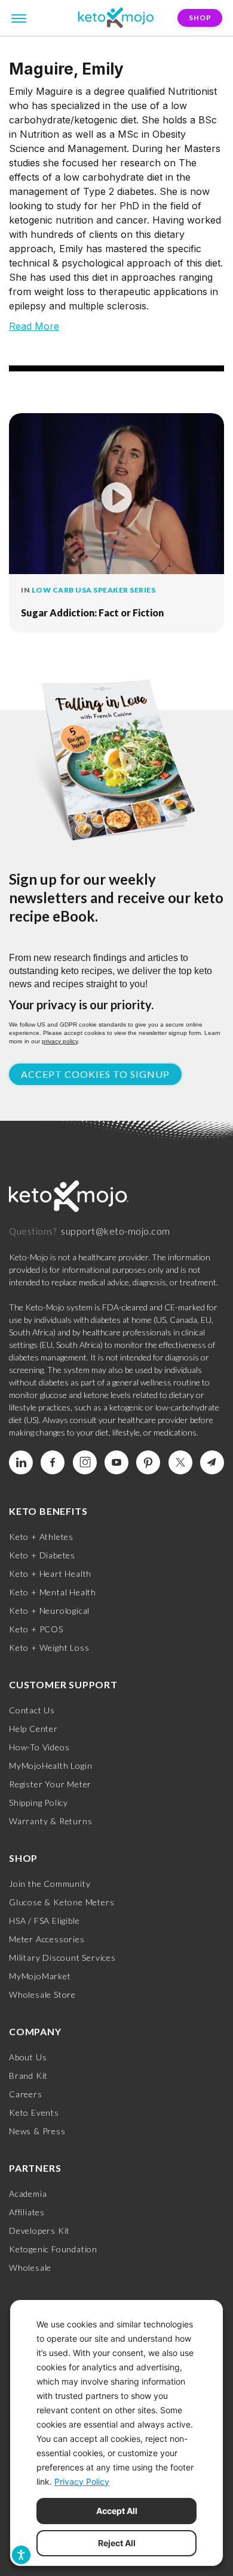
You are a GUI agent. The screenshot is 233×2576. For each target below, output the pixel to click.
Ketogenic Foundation (53, 2249)
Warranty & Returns (50, 1821)
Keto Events (34, 2112)
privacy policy (60, 1041)
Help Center (33, 1729)
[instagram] (85, 1462)
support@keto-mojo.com (116, 1231)
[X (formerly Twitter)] (180, 1462)
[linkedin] (21, 1462)
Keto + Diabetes (42, 1555)
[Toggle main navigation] (19, 17)
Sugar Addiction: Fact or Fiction (92, 613)
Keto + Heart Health (50, 1574)
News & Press (37, 2131)
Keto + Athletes (41, 1537)
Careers (26, 2094)
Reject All (117, 2543)
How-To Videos (39, 1747)
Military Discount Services (62, 1957)
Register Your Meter (50, 1784)
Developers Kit (39, 2231)
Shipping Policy (39, 1802)
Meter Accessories (47, 1939)
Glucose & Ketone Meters (62, 1902)
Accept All (117, 2511)
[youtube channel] (116, 1462)
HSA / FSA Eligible (44, 1921)
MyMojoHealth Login (50, 1766)
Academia (28, 2194)
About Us (28, 2057)
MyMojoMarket (40, 1976)
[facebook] (53, 1462)
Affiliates (27, 2212)
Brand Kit (28, 2076)
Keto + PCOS (36, 1629)
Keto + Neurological (49, 1611)
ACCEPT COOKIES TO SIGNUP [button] (95, 1074)
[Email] (212, 1462)
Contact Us (32, 1710)
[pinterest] (148, 1462)
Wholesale (30, 2267)
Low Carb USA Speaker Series (94, 590)
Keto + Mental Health (53, 1592)
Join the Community (50, 1884)
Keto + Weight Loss (49, 1647)
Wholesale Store (42, 1994)
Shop (200, 18)
